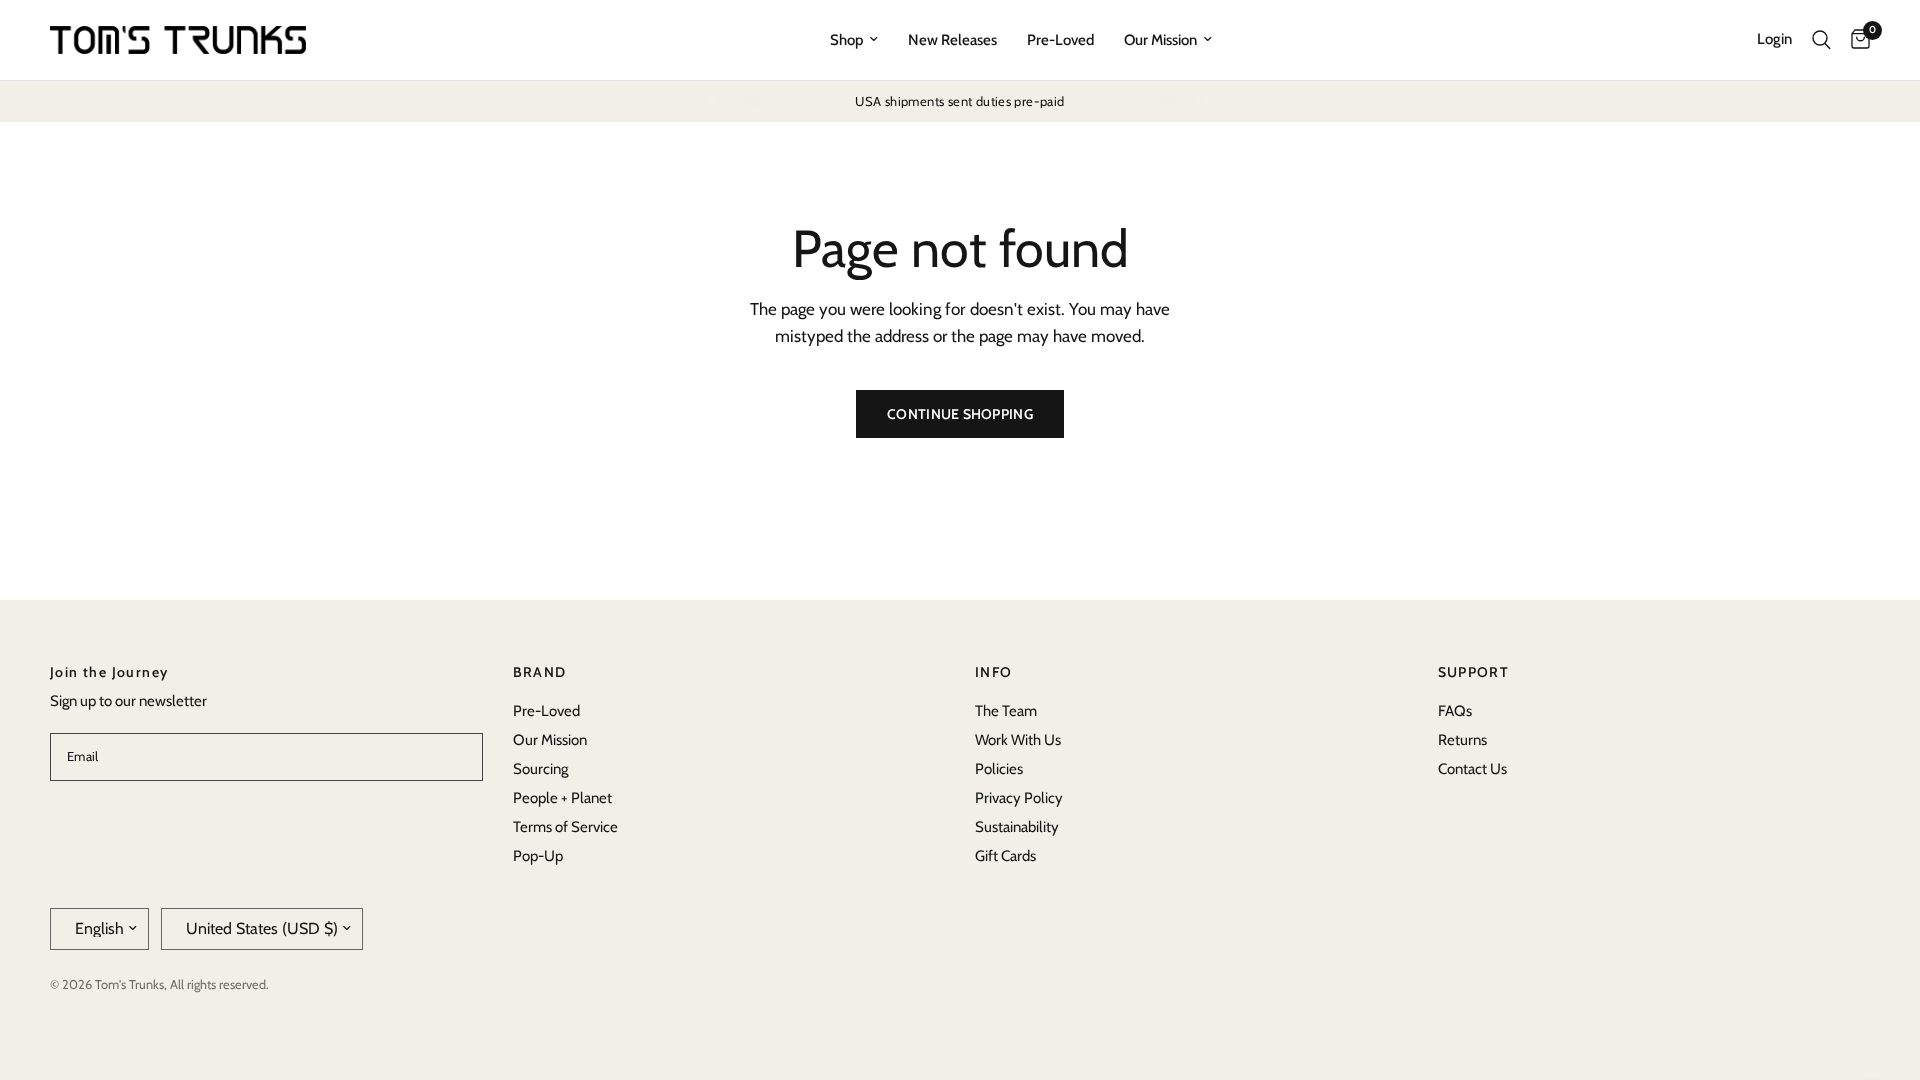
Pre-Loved (1060, 40)
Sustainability (1017, 827)
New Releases (952, 40)
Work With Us (1018, 740)
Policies (999, 769)
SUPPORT (1474, 672)
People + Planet (562, 798)
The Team (1006, 711)
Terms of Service (565, 827)
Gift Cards (1005, 856)
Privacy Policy (1019, 798)
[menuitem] (854, 40)
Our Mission (1160, 40)
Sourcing (540, 769)
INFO (994, 672)
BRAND (540, 672)
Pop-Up (538, 856)
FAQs (1455, 711)
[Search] (1821, 40)
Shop (846, 40)
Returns (1462, 740)
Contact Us (1472, 769)
